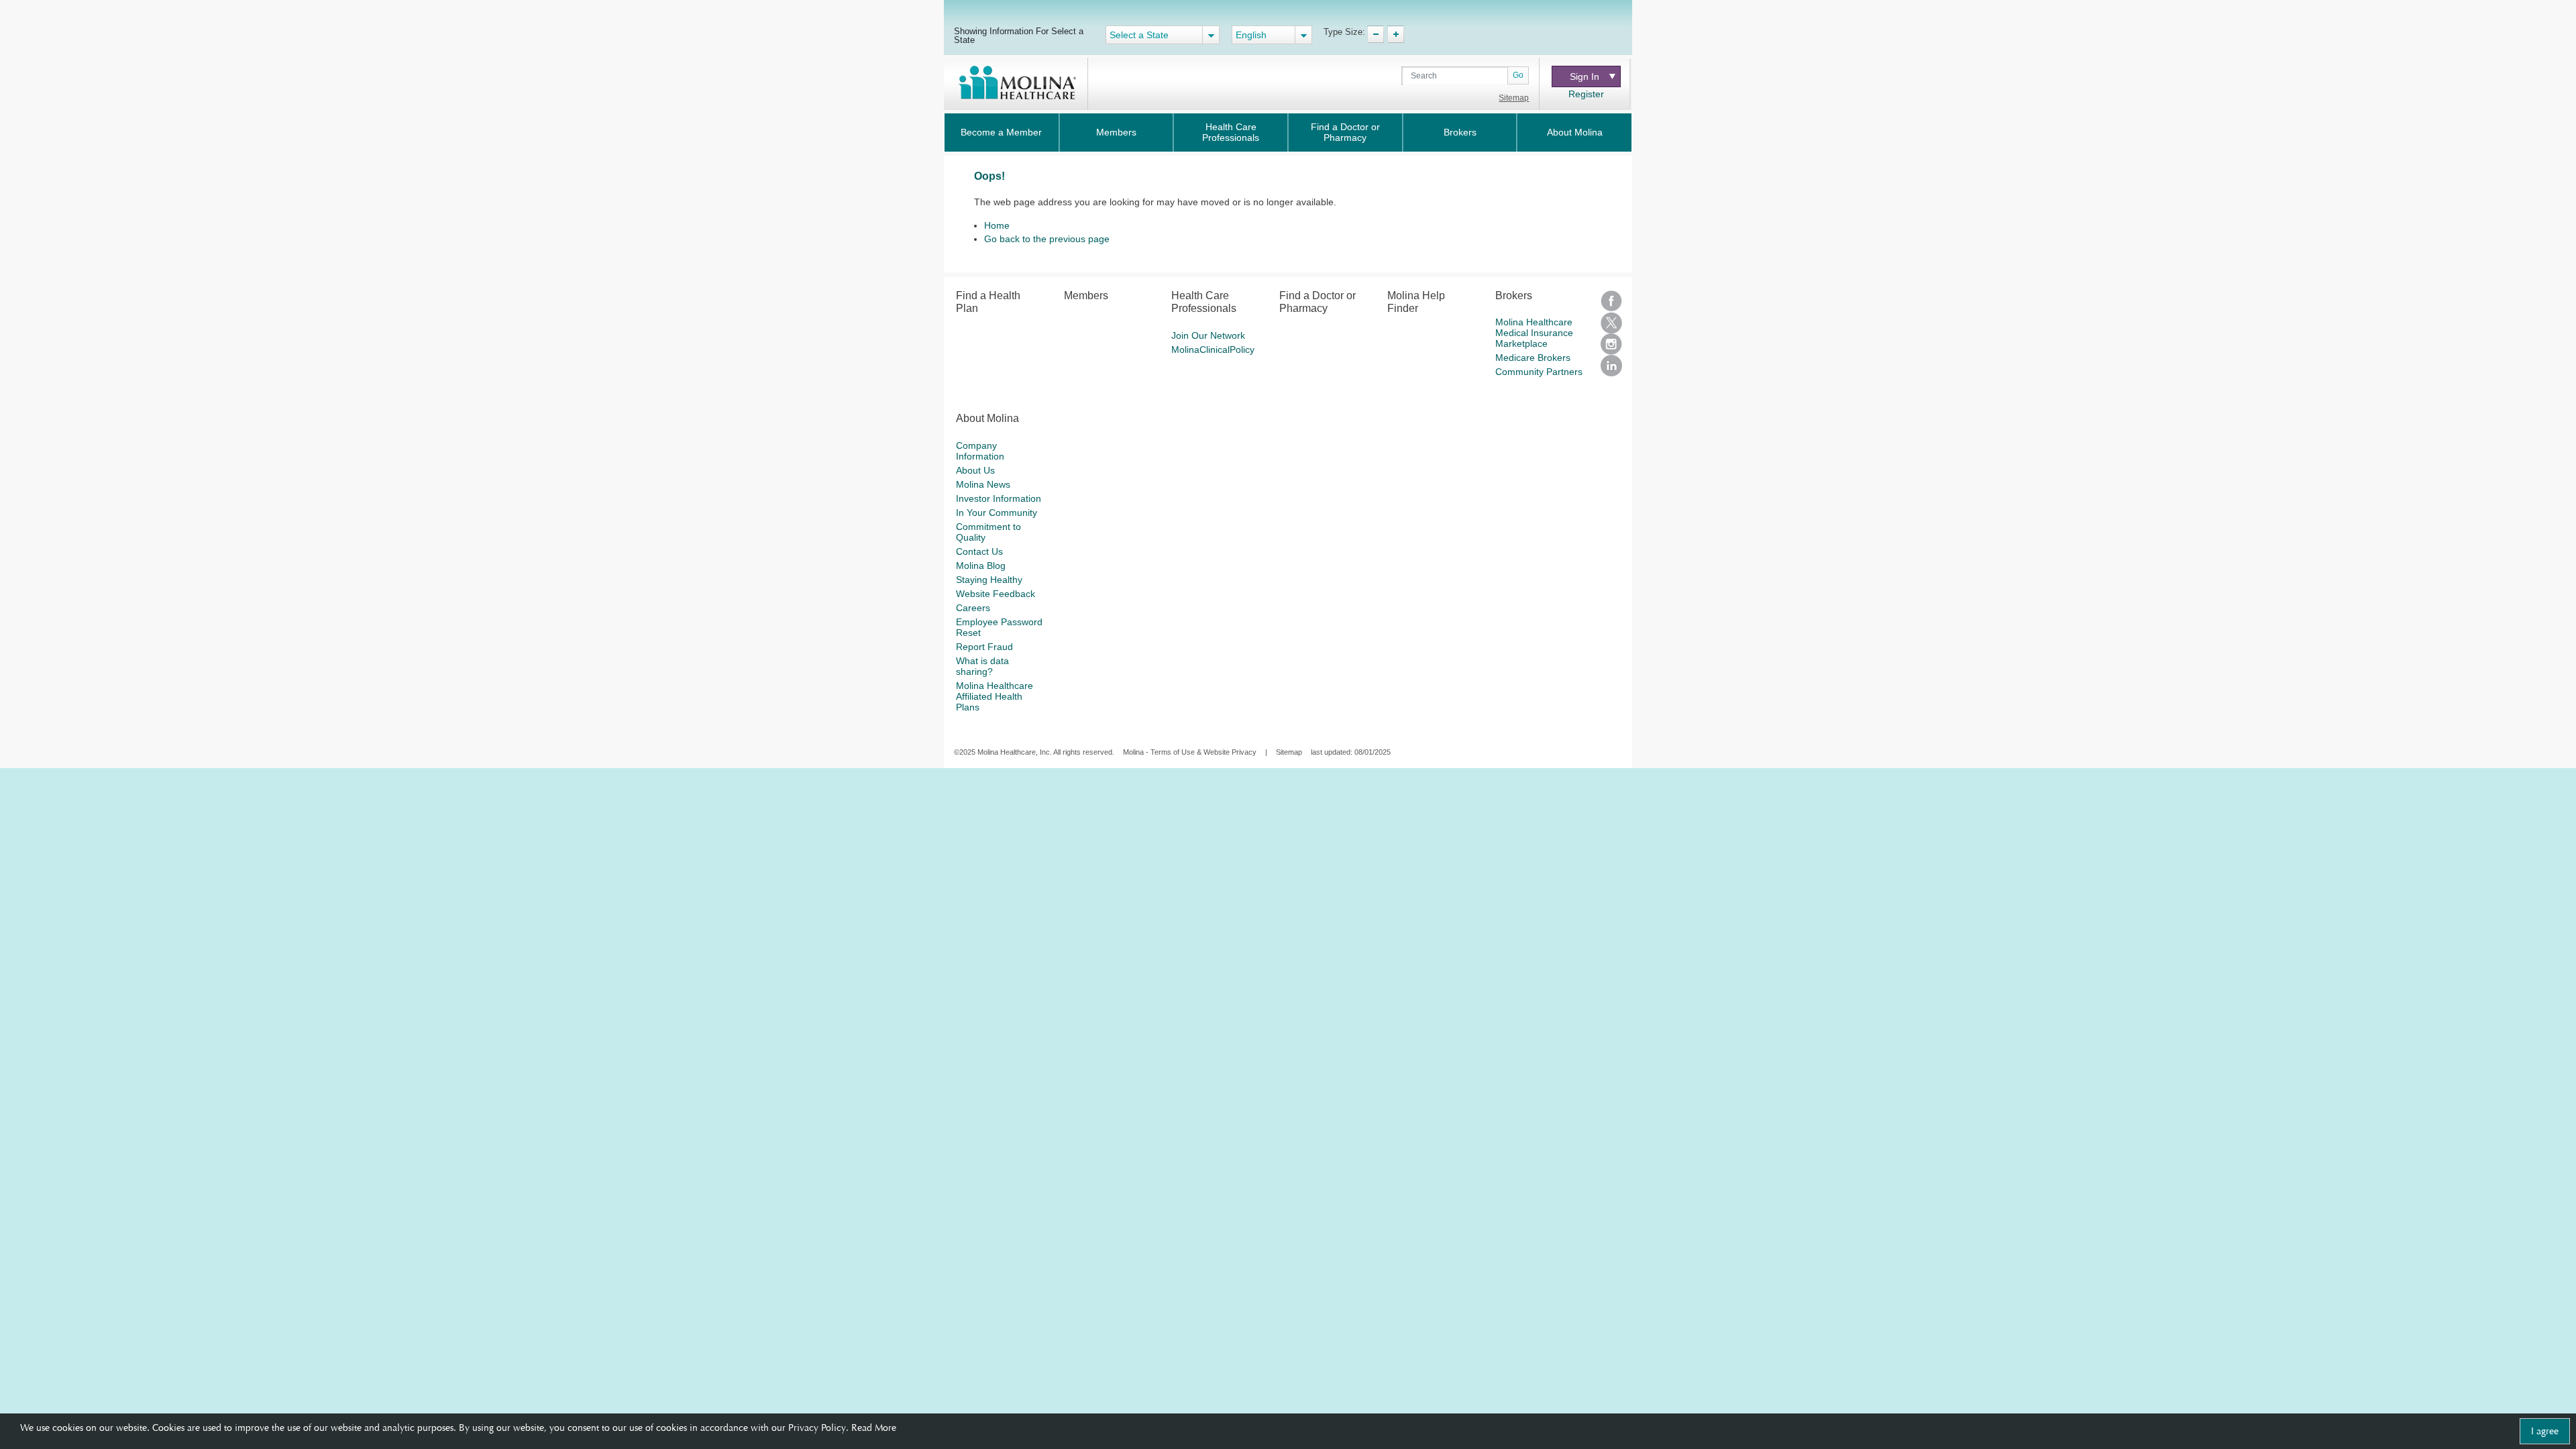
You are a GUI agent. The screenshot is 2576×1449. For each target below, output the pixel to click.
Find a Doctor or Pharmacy (1345, 132)
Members (1116, 132)
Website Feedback (996, 594)
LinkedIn (1611, 366)
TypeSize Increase (1396, 34)
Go (1518, 75)
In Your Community (997, 513)
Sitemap (1514, 98)
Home (997, 225)
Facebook (1611, 301)
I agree (2545, 1431)
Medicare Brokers (1533, 358)
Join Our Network (1208, 335)
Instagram (1611, 344)
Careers (973, 608)
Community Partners (1539, 372)
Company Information (980, 451)
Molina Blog (981, 566)
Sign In (1585, 76)
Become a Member (1001, 132)
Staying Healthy (989, 580)
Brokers (1460, 132)
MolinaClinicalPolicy (1213, 350)
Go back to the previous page (1047, 239)
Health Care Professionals (1231, 132)
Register (1586, 94)
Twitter (1611, 323)
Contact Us (979, 551)
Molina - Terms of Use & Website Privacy (1190, 752)
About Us (975, 470)
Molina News (983, 484)
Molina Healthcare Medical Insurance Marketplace (1534, 333)
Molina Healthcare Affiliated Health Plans (995, 696)
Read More (874, 1428)
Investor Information (999, 498)
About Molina (1575, 132)
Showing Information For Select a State (1019, 35)
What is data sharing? (982, 666)
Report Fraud (984, 647)
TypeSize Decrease (1376, 34)
